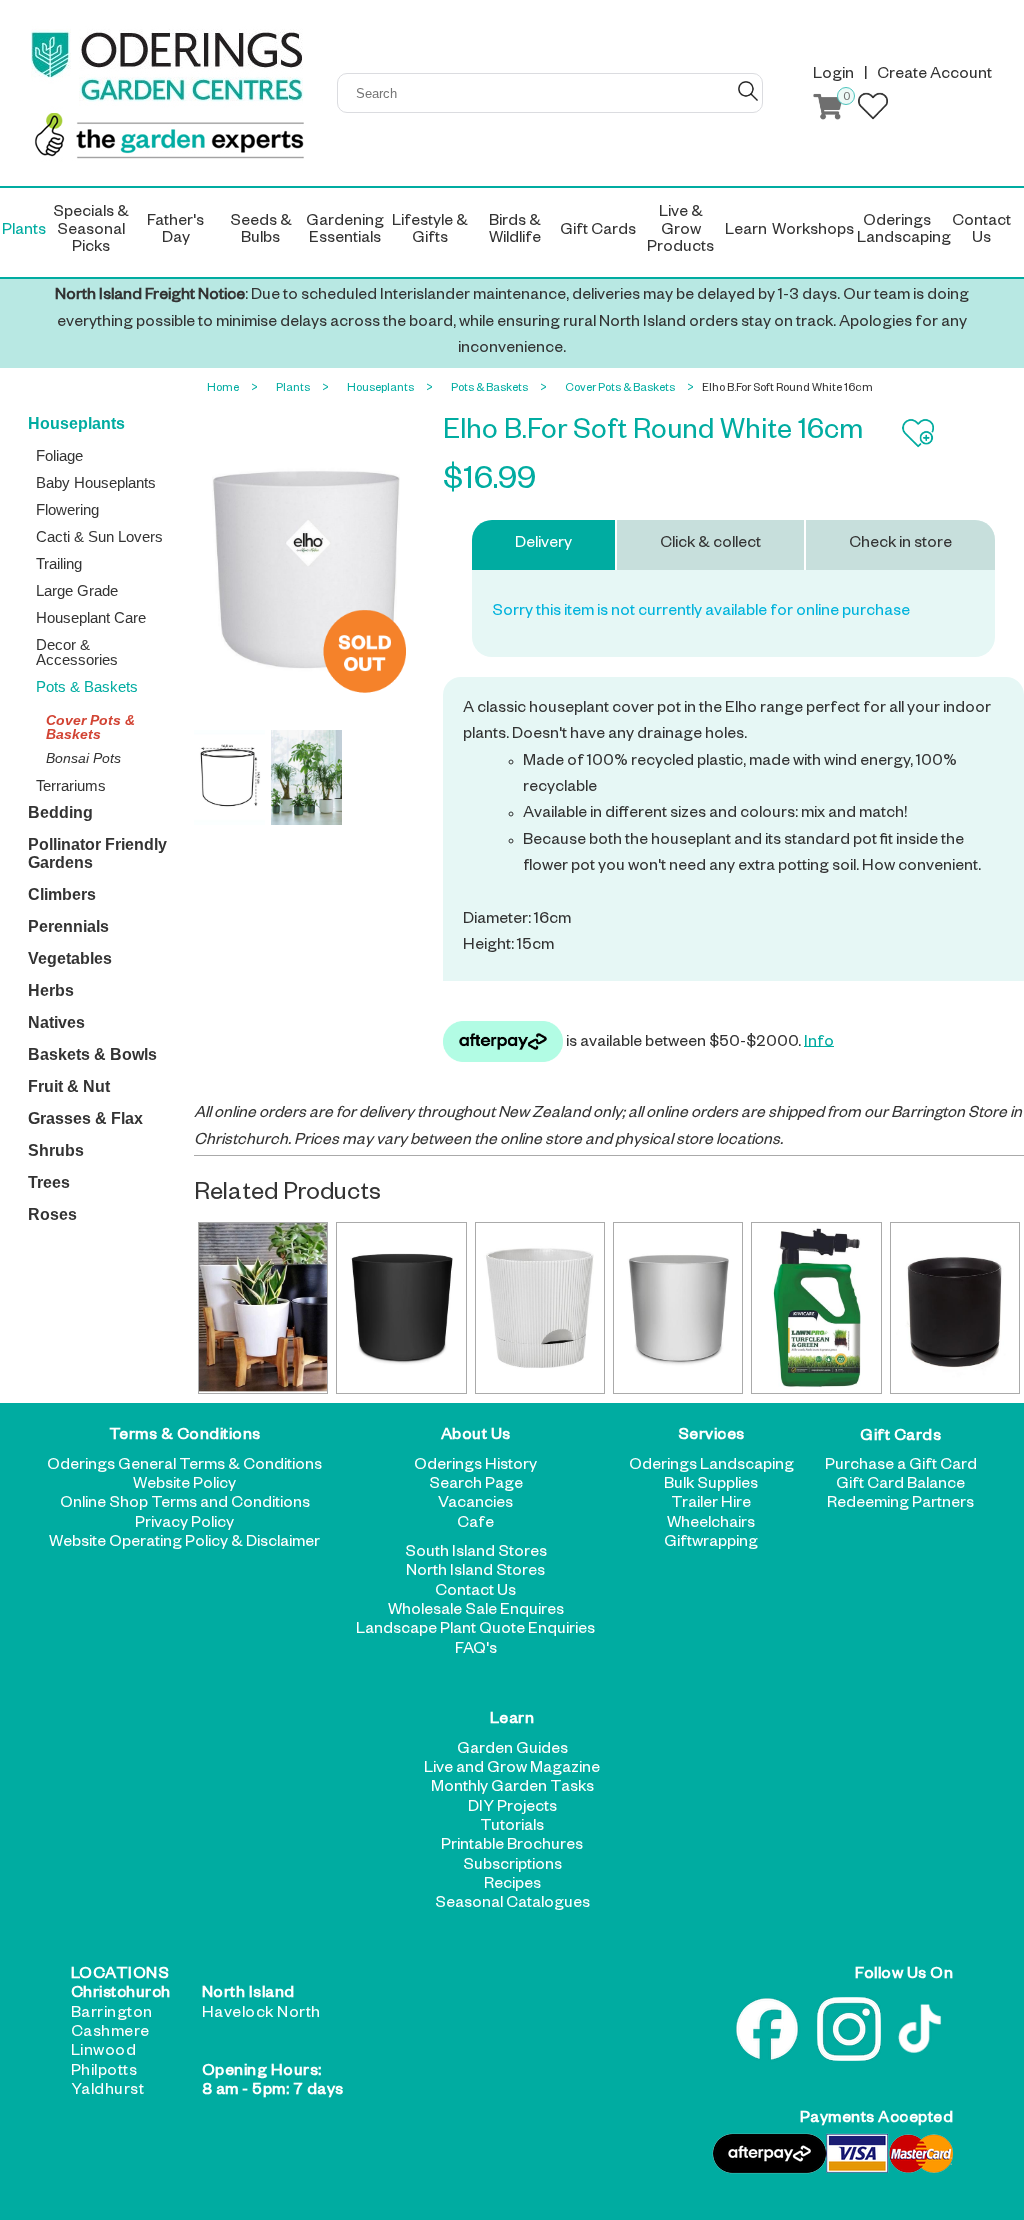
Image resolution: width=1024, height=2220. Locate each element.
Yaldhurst (108, 2092)
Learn (512, 1721)
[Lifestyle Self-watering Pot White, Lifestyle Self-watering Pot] (540, 1308)
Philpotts (104, 2073)
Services (711, 1437)
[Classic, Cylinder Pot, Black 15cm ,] (955, 1308)
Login (833, 76)
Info (819, 1043)
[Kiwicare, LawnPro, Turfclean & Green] (816, 1308)
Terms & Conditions (185, 1437)
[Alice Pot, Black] (401, 1308)
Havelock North (261, 2015)
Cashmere (110, 2034)
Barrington (112, 2015)
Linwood (104, 2053)
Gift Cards (900, 1437)
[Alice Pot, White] (678, 1308)
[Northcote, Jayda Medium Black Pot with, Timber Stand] (263, 1308)
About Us (476, 1437)
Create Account (934, 76)
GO (748, 91)
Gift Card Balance (900, 1486)
